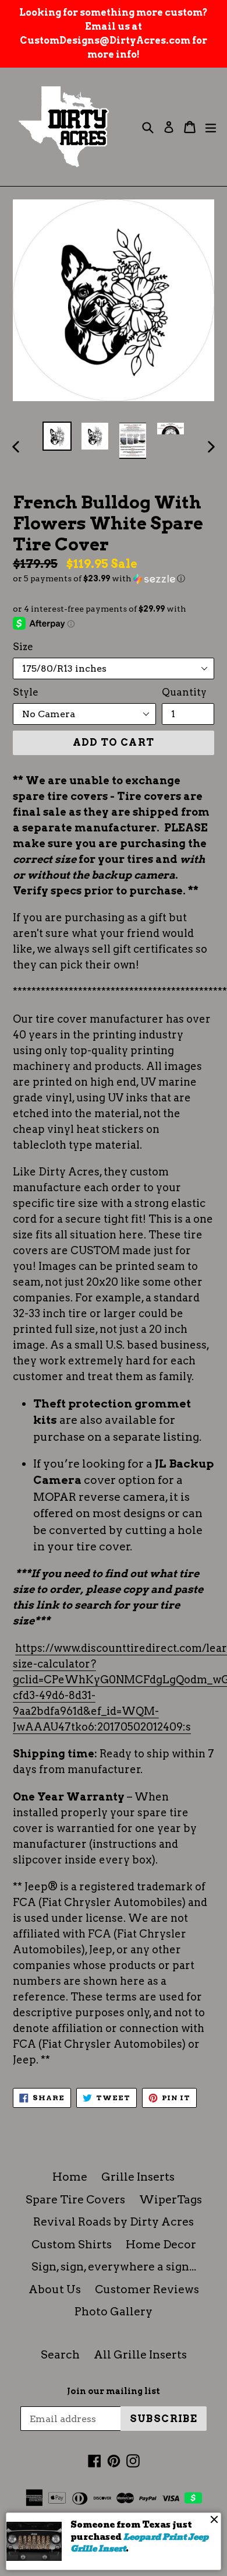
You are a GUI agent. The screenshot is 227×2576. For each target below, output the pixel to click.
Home (70, 2177)
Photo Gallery (114, 2312)
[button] (114, 579)
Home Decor (161, 2245)
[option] (57, 436)
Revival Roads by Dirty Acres (114, 2222)
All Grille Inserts (140, 2355)
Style (26, 692)
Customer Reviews (147, 2289)
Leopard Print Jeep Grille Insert (139, 2543)
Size (23, 647)
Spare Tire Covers (75, 2200)
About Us (55, 2289)
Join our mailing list (114, 2391)
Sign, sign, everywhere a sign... (114, 2267)
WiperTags (171, 2200)
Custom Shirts (72, 2245)
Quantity (184, 692)
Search (60, 2355)
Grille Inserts (138, 2177)
